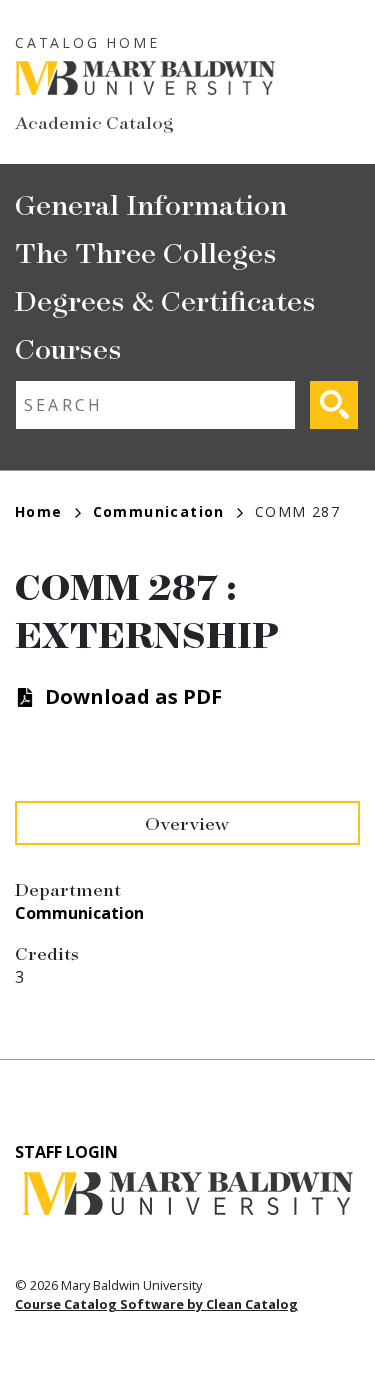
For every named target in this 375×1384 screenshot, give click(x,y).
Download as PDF (133, 696)
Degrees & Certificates (165, 299)
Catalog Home (87, 42)
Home (39, 511)
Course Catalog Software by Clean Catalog (156, 1304)
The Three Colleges (146, 251)
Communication (159, 511)
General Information (151, 203)
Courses (68, 347)
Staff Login (66, 1152)
